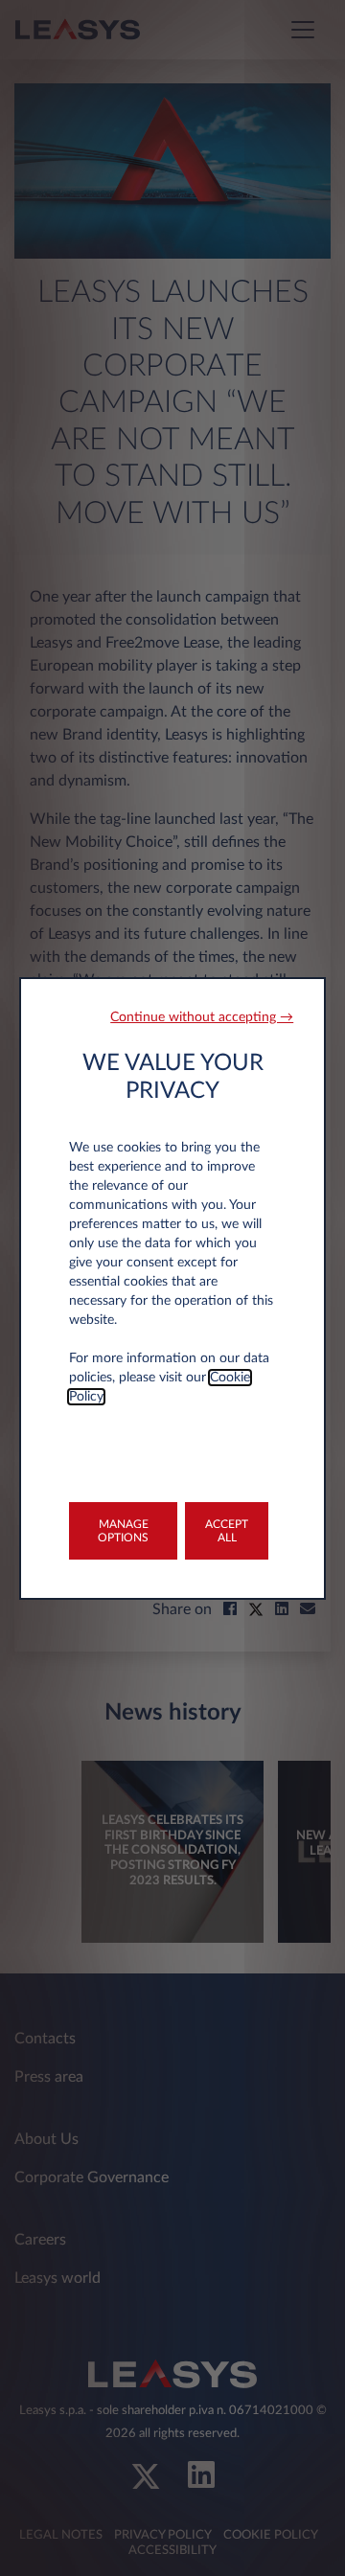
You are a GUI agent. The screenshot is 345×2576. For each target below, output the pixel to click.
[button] (202, 1018)
